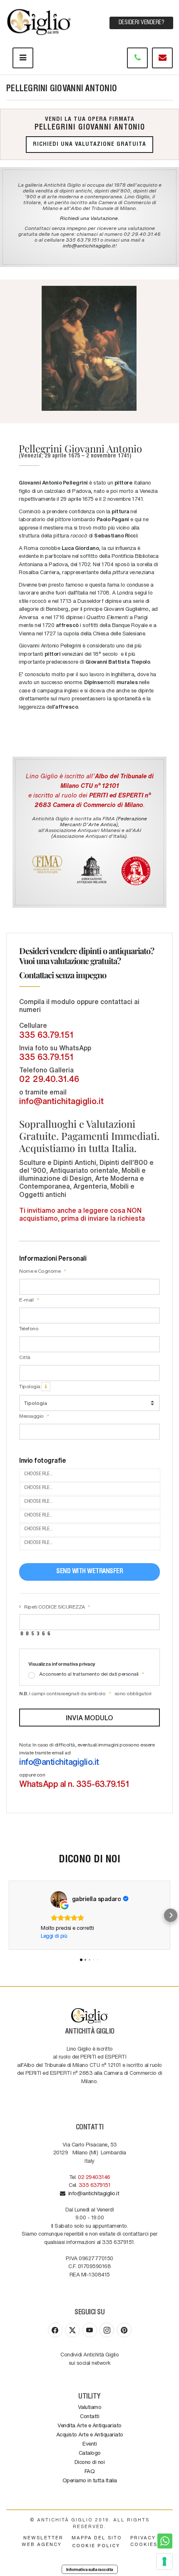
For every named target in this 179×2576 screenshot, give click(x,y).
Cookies (144, 2544)
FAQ (90, 2471)
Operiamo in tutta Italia (90, 2480)
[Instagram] (107, 2330)
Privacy (143, 2537)
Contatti (89, 2416)
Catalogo (90, 2452)
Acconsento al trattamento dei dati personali (89, 1674)
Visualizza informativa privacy (62, 1664)
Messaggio (32, 1416)
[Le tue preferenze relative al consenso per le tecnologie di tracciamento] (164, 2561)
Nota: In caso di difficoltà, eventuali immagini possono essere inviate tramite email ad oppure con (87, 1765)
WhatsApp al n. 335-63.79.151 (74, 1784)
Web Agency (42, 2544)
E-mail (27, 1299)
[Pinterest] (124, 2330)
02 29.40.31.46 (49, 1079)
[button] (8, 1915)
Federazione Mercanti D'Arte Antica (104, 821)
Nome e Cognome (40, 1271)
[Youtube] (90, 2330)
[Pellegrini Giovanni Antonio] (89, 348)
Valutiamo (90, 2407)
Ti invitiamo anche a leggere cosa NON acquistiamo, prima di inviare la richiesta (82, 1214)
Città (25, 1357)
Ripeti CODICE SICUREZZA (55, 1607)
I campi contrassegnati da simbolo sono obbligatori (85, 1693)
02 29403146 (94, 2177)
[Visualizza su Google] (59, 1899)
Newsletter (43, 2537)
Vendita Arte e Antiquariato (89, 2425)
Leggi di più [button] (54, 1935)
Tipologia (30, 1386)
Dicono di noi (90, 2462)
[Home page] (40, 20)
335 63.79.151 (46, 1034)
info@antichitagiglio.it (89, 245)
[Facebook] (55, 2330)
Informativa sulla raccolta (90, 2569)
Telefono (29, 1328)
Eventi (89, 2443)
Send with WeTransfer (89, 1572)
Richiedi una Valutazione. (89, 218)
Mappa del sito (97, 2537)
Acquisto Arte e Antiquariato (90, 2434)
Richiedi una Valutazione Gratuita (89, 145)
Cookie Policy (96, 2545)
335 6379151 (95, 2185)
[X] (72, 2330)
